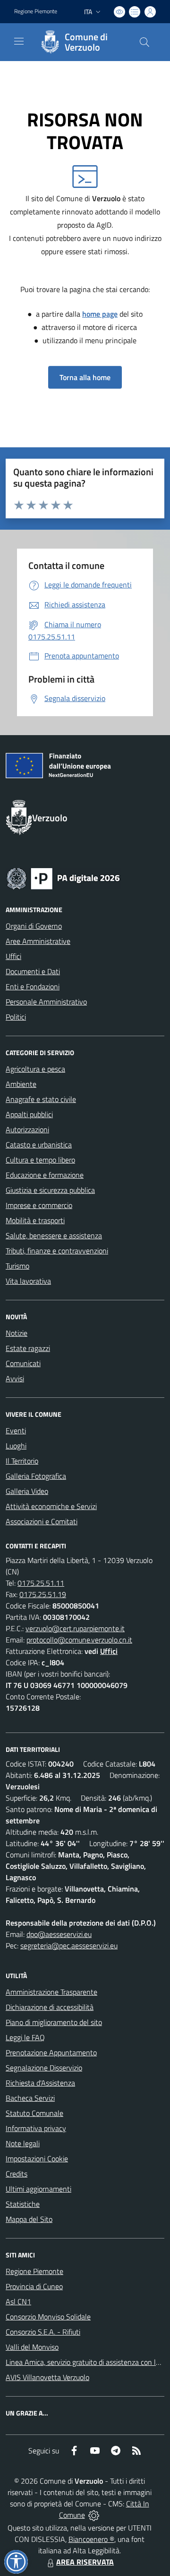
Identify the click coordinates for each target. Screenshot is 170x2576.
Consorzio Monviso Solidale (48, 2317)
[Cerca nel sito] (144, 42)
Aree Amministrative (38, 941)
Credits (17, 2174)
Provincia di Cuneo (34, 2286)
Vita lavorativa (28, 1281)
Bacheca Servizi (30, 2098)
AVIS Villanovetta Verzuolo (47, 2377)
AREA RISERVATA (85, 2562)
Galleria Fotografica (36, 1476)
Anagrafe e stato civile (41, 1099)
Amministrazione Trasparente (51, 1992)
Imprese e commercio (39, 1205)
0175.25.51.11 (41, 1583)
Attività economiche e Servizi (51, 1506)
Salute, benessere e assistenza (54, 1235)
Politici (16, 1017)
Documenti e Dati (33, 971)
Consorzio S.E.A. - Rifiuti (43, 2332)
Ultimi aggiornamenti (38, 2189)
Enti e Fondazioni (33, 986)
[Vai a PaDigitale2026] (63, 878)
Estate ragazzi (28, 1348)
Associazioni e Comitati (42, 1521)
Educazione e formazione (45, 1175)
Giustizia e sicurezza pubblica (50, 1190)
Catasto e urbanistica (39, 1145)
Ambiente (21, 1084)
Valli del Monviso (32, 2347)
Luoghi (16, 1446)
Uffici (13, 956)
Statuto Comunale (34, 2113)
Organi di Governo (34, 926)
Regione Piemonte (36, 11)
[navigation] (19, 41)
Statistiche (23, 2204)
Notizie (17, 1333)
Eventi (16, 1430)
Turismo (17, 1266)
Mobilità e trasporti (35, 1220)
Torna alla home (85, 377)
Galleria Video (27, 1491)
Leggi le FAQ (25, 2037)
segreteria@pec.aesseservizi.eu (69, 1945)
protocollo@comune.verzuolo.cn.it (79, 1640)
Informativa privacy (36, 2128)
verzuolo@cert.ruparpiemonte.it (75, 1628)
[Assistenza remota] (94, 2515)
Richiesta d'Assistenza (40, 2083)
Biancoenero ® (91, 2539)
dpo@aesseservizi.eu (59, 1934)
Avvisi (15, 1378)
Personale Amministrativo (46, 1002)
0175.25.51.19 (43, 1594)
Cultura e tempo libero (40, 1160)
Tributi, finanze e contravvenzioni (57, 1251)
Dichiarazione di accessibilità (50, 2007)
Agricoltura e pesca (35, 1069)
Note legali (23, 2143)
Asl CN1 (18, 2301)
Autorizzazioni (27, 1129)
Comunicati (23, 1363)
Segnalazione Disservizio (44, 2068)
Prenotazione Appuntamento (51, 2052)
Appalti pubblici (29, 1114)
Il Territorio (22, 1461)
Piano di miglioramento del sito (54, 2022)
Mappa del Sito (29, 2219)
